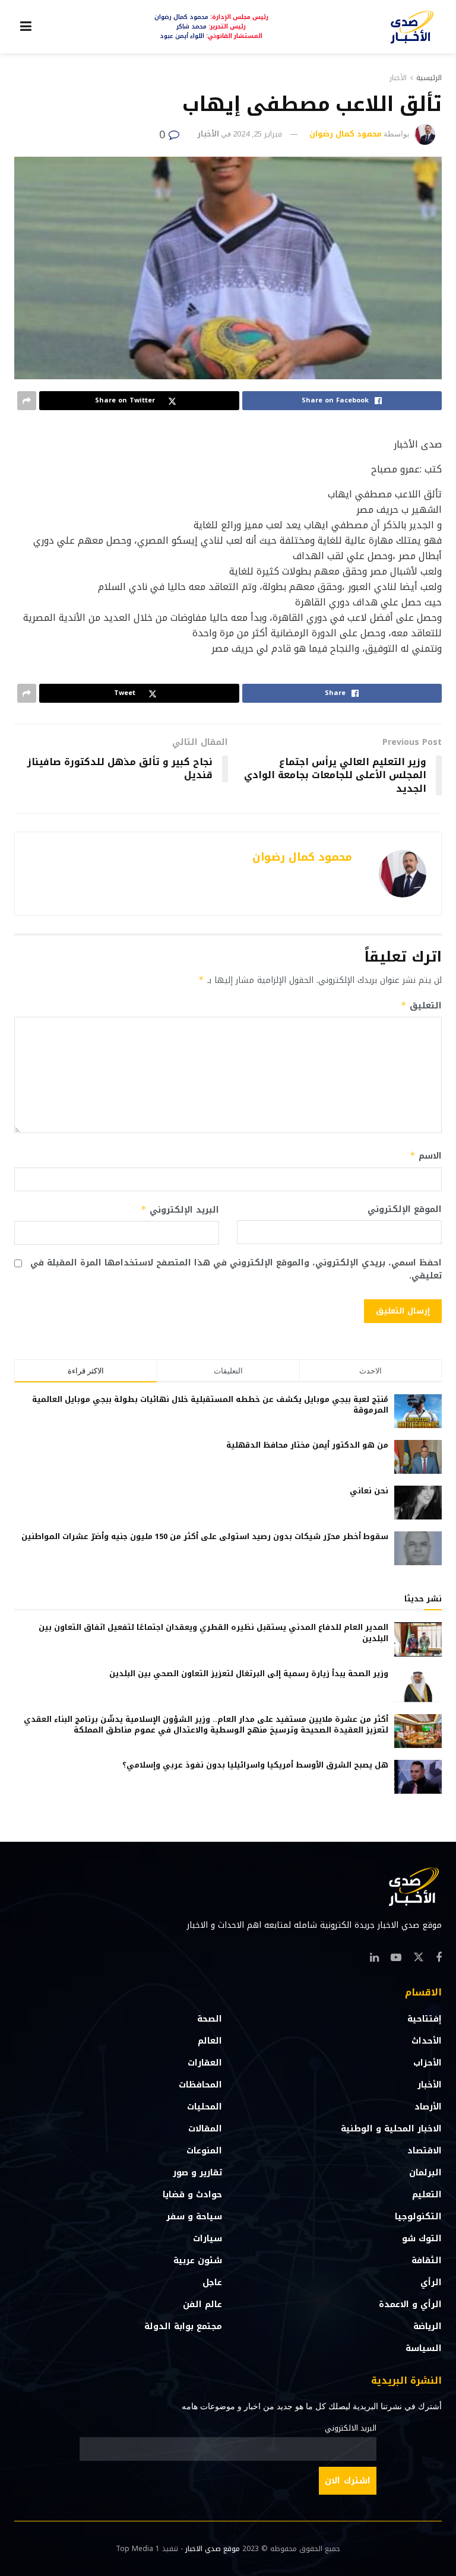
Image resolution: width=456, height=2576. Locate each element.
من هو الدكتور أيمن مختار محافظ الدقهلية (307, 1445)
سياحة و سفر (194, 2217)
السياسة (424, 2348)
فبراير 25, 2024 (257, 134)
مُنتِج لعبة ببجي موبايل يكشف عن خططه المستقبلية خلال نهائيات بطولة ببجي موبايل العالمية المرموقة (210, 1405)
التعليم (427, 2195)
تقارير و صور (197, 2173)
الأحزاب (427, 2063)
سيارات (208, 2239)
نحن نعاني (369, 1491)
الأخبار (398, 78)
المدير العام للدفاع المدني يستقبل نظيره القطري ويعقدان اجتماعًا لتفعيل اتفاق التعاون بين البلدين (213, 1633)
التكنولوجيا (418, 2217)
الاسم (426, 1156)
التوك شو (422, 2239)
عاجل (212, 2282)
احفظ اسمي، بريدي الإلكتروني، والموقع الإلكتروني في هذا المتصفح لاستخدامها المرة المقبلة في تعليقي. (236, 1270)
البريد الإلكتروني (180, 1210)
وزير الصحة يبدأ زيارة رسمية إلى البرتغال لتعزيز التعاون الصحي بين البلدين (249, 1674)
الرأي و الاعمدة (410, 2304)
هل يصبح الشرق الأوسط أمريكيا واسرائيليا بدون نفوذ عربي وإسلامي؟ (255, 1765)
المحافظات (200, 2085)
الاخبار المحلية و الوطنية (391, 2129)
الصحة (210, 2019)
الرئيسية (429, 78)
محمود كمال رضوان (346, 134)
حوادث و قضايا (192, 2195)
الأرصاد (428, 2107)
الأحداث (427, 2041)
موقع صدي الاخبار (213, 2549)
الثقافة (427, 2261)
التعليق (421, 1006)
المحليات (205, 2107)
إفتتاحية (425, 2019)
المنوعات (204, 2151)
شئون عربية (198, 2261)
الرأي (431, 2282)
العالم (210, 2041)
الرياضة (427, 2326)
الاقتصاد (425, 2151)
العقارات (205, 2063)
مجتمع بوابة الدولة (183, 2326)
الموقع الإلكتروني (405, 1210)
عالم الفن (202, 2304)
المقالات (205, 2129)
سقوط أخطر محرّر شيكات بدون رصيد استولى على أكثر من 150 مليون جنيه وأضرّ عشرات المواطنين (205, 1536)
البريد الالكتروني (351, 2428)
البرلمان (425, 2173)
